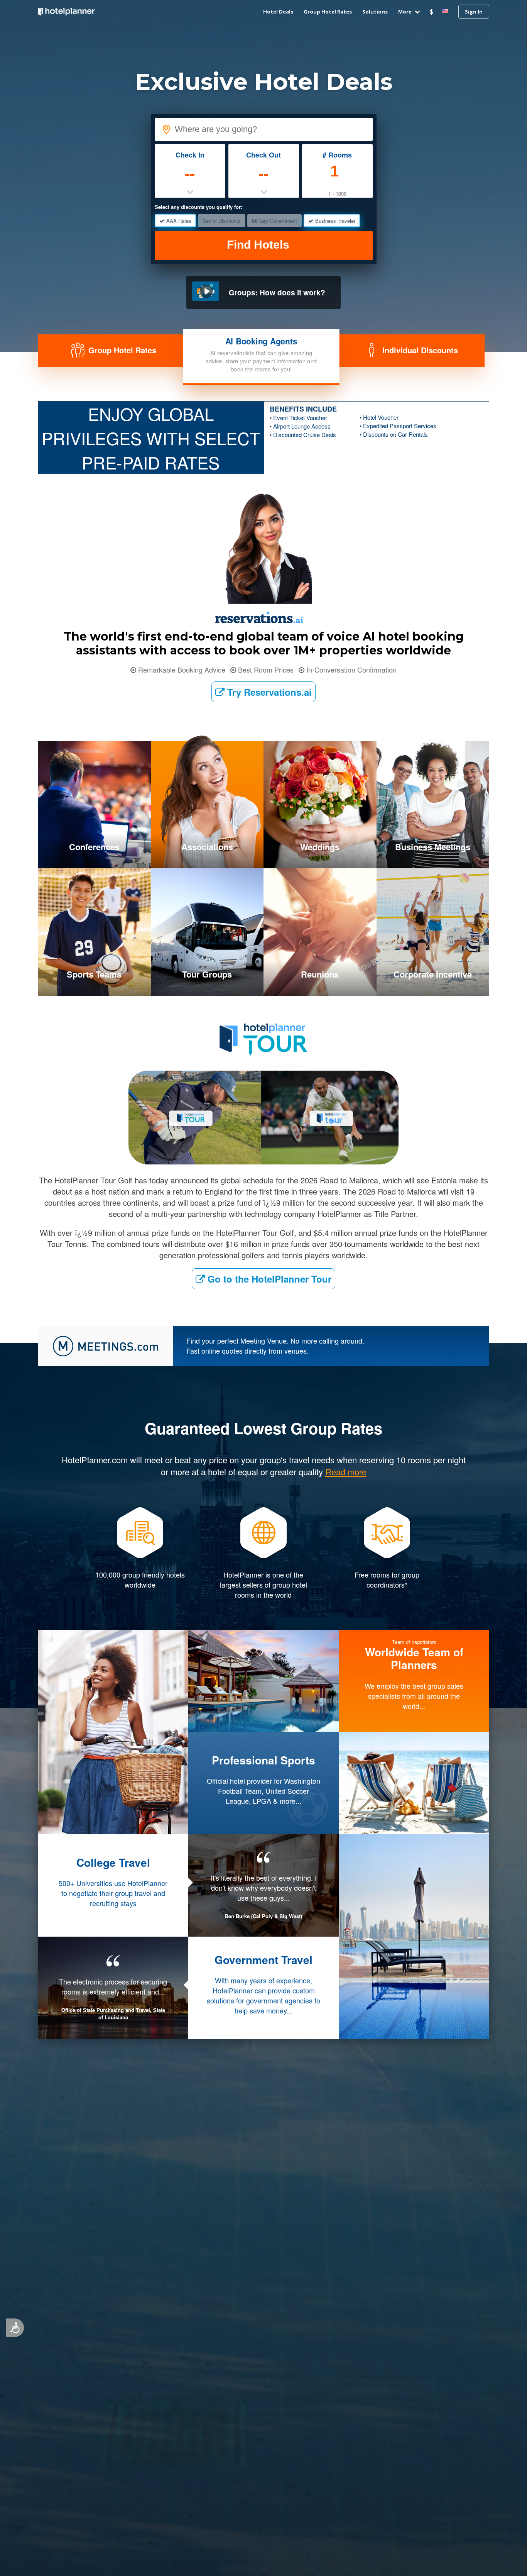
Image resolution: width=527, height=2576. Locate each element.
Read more (264, 2041)
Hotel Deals (278, 12)
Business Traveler (335, 221)
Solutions (375, 12)
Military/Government (274, 221)
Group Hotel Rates (328, 12)
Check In (190, 155)
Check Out (263, 155)
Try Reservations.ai (268, 692)
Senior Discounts (222, 221)
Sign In (474, 12)
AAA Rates (179, 221)
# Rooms (337, 155)
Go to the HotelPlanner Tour (268, 1279)
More (405, 12)
